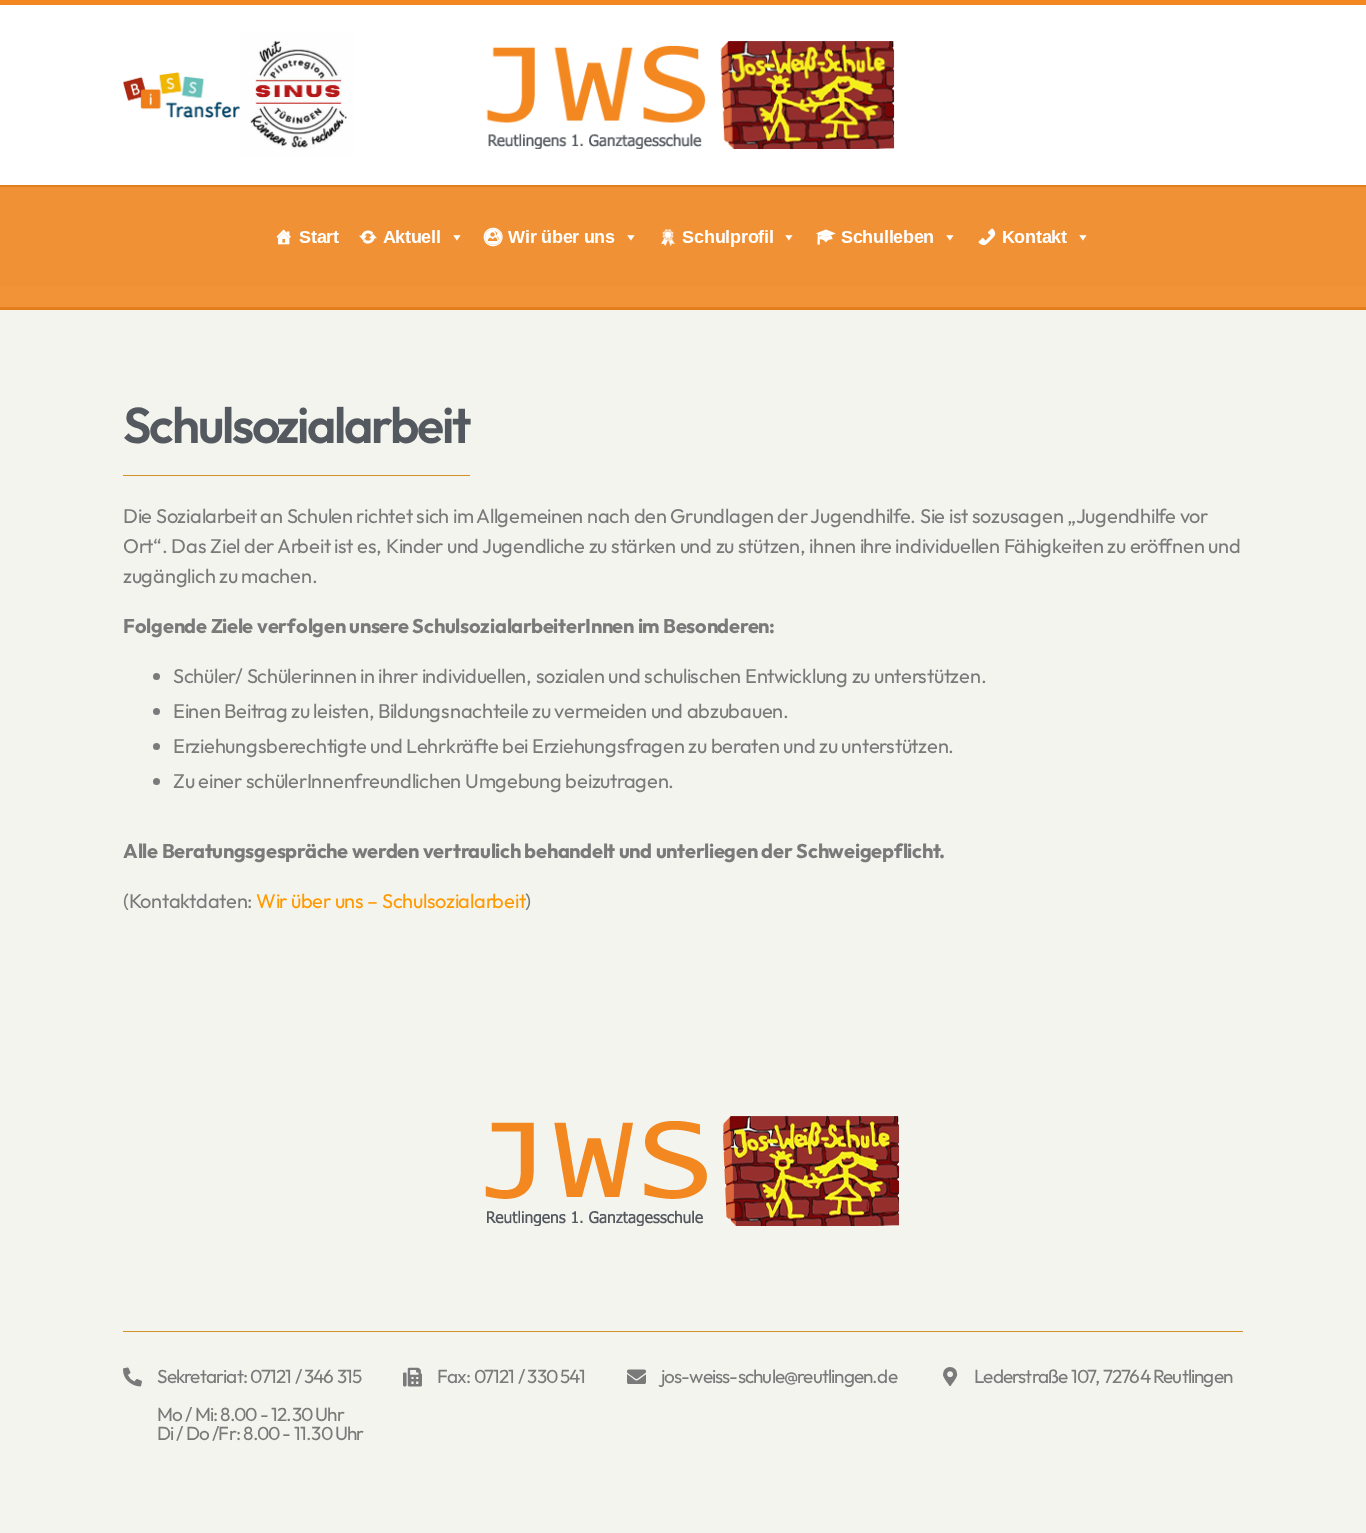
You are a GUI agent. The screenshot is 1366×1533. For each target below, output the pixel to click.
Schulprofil (727, 237)
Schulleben (887, 237)
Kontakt (1034, 237)
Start (319, 237)
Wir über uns (561, 237)
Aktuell (412, 237)
